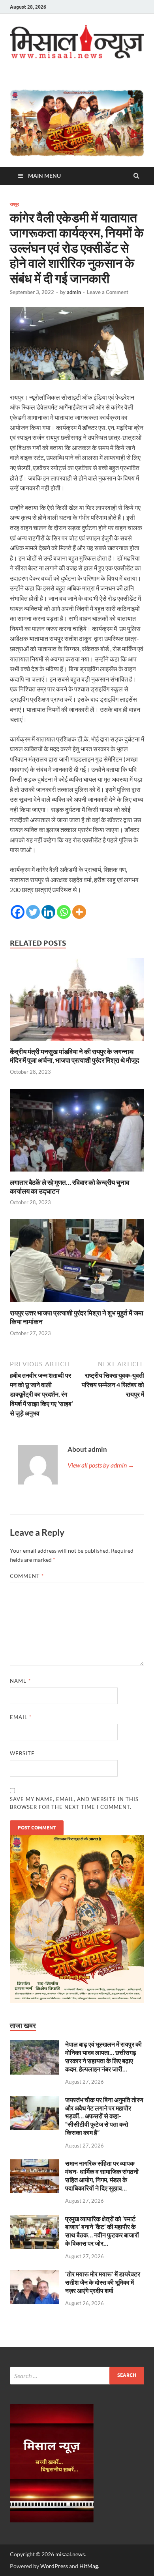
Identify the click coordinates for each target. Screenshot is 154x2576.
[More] (79, 912)
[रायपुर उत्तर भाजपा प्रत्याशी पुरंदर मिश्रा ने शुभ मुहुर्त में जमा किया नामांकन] (77, 1304)
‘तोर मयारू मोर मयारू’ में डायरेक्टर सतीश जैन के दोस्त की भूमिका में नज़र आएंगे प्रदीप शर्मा (103, 2282)
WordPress (54, 2566)
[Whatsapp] (64, 912)
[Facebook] (18, 912)
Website (22, 1753)
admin (74, 292)
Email (21, 1717)
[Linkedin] (48, 912)
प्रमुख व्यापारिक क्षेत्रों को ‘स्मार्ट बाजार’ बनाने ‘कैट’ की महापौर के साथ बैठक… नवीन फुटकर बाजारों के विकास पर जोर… (102, 2231)
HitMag (89, 2566)
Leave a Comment (108, 292)
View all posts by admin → (101, 1465)
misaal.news (70, 2554)
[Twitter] (33, 912)
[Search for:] (77, 2376)
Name (20, 1681)
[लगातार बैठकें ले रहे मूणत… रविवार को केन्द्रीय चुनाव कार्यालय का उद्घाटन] (77, 1173)
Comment (27, 1576)
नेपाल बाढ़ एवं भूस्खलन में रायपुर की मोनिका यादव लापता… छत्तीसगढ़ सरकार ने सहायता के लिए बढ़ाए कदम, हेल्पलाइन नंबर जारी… (103, 2056)
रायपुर (14, 204)
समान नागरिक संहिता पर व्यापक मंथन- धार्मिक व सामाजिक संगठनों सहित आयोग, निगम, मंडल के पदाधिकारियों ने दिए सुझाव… (102, 2175)
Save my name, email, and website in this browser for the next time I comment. (74, 1803)
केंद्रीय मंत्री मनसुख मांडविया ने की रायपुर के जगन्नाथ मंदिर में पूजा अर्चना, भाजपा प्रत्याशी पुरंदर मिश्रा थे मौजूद (75, 1056)
